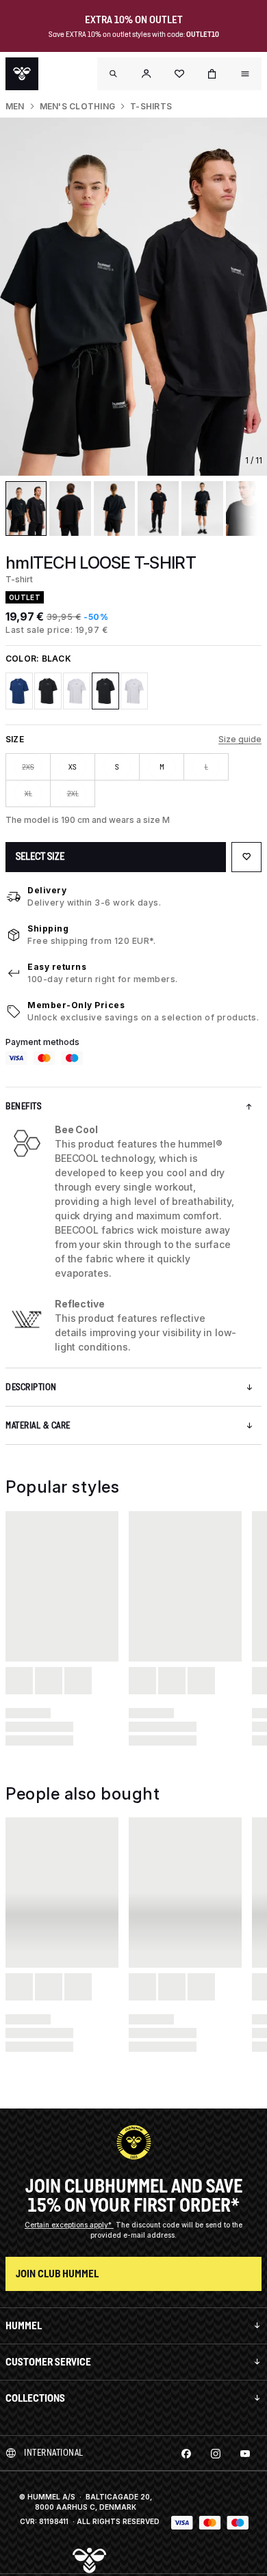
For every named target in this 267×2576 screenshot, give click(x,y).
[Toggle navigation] (114, 74)
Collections (35, 2398)
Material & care (38, 1425)
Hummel (24, 2326)
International (54, 2453)
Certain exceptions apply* (69, 2225)
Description (31, 1387)
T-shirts (151, 106)
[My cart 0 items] (212, 74)
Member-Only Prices (76, 1005)
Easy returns (57, 967)
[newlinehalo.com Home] (22, 74)
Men (15, 106)
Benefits (23, 1106)
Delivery (47, 890)
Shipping (48, 928)
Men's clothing (77, 106)
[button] (147, 74)
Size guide (240, 739)
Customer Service (48, 2362)
